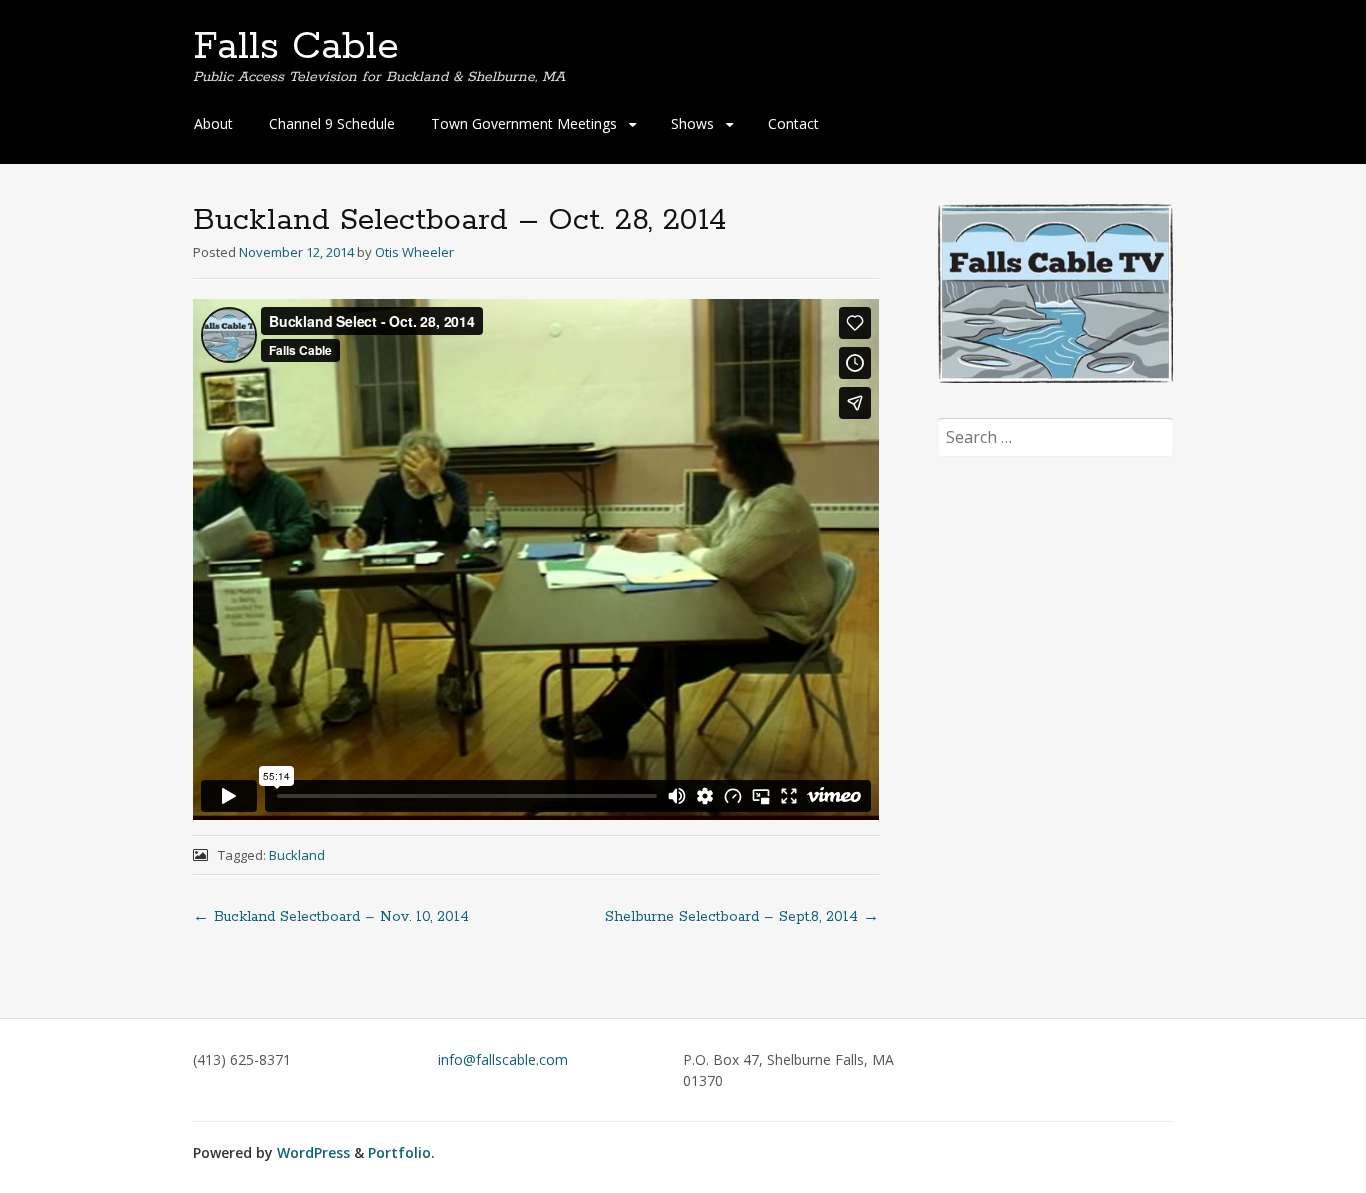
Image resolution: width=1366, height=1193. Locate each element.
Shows (692, 123)
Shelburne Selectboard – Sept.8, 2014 (742, 917)
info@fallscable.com (503, 1059)
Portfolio (399, 1152)
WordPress (313, 1152)
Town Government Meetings (524, 123)
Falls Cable (296, 47)
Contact (793, 123)
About (213, 123)
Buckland (297, 855)
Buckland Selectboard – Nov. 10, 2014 (331, 917)
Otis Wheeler (414, 252)
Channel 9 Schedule (332, 123)
